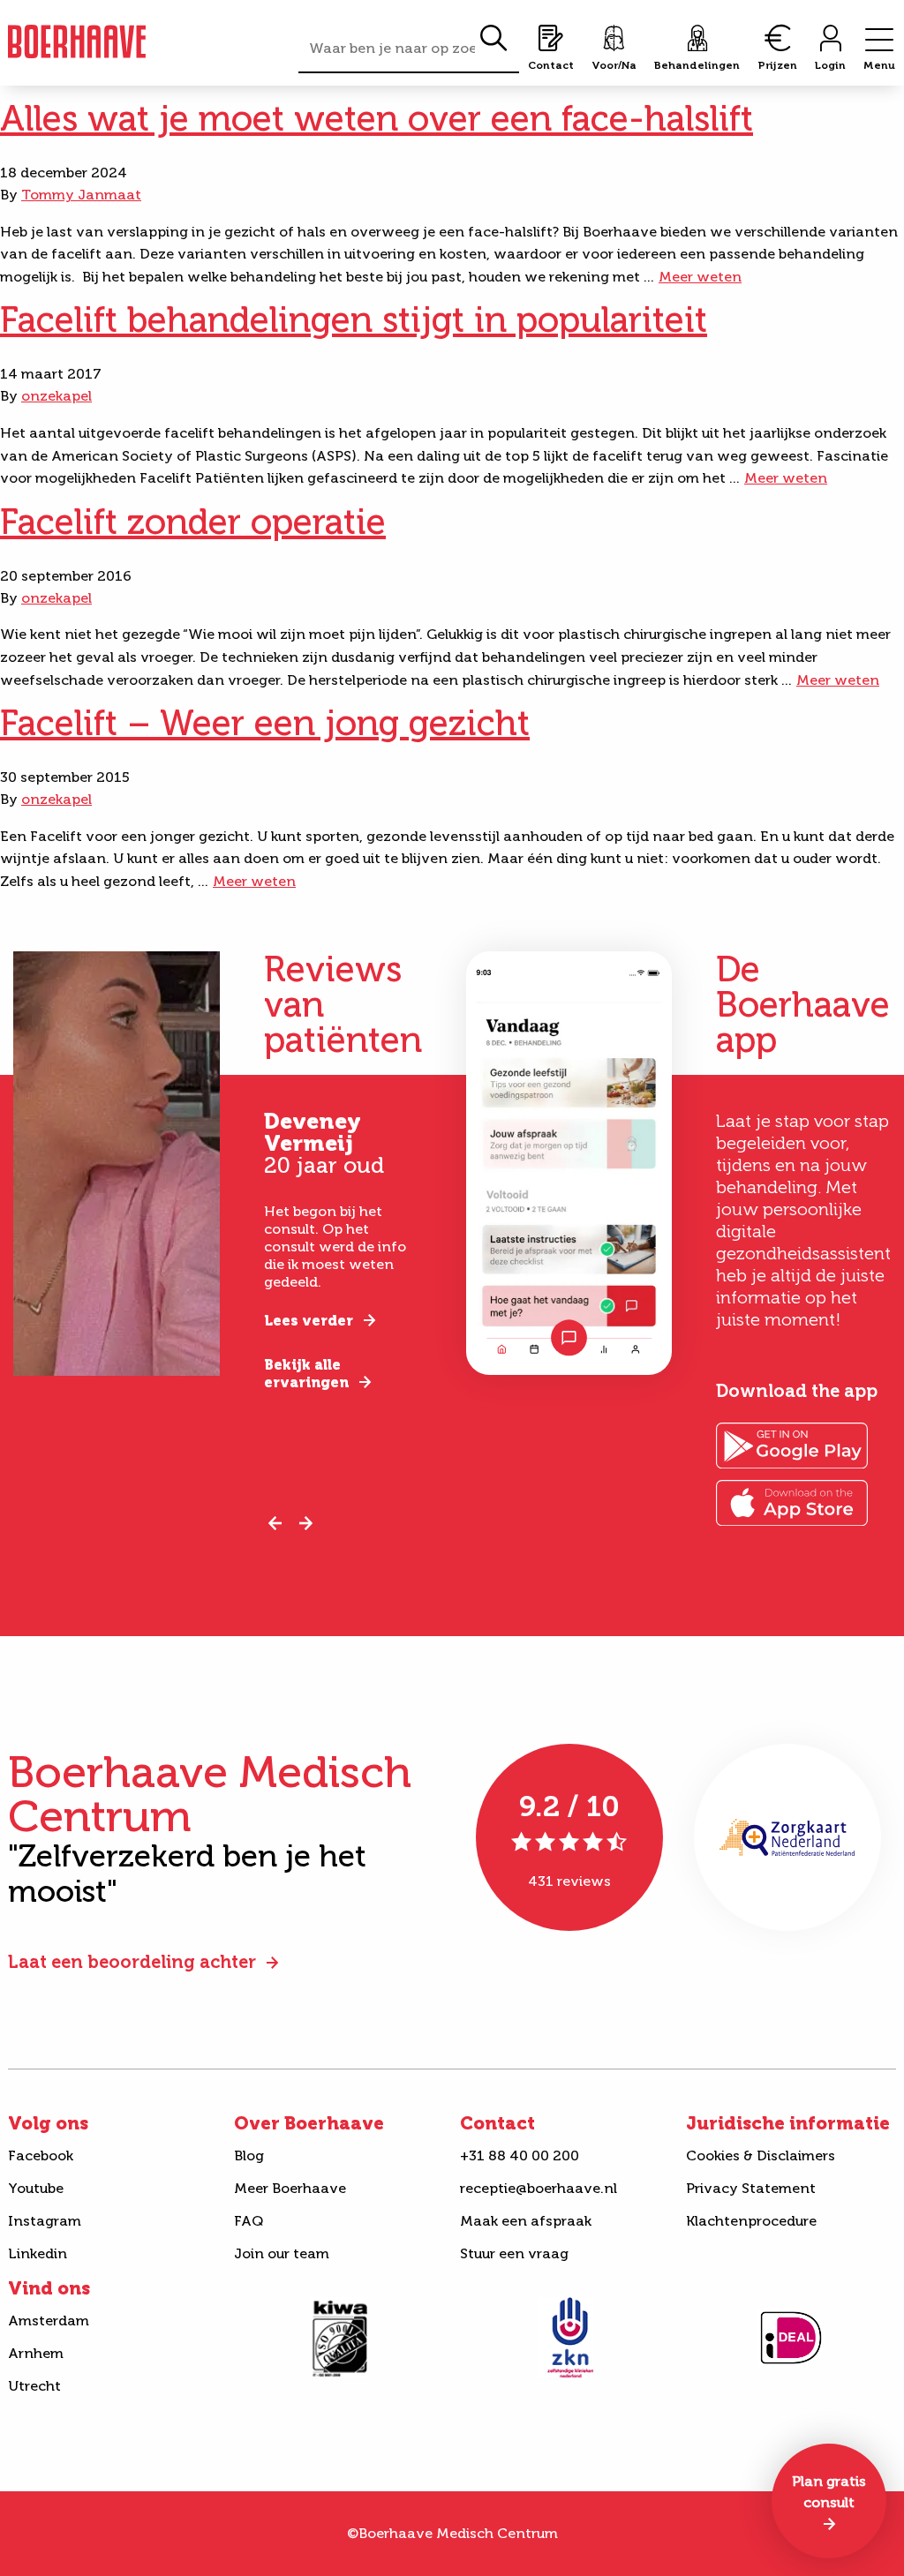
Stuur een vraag (514, 2253)
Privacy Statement (751, 2188)
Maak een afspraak (526, 2221)
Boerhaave (77, 41)
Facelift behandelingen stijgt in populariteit (354, 319)
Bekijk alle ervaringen (306, 1374)
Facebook (41, 2155)
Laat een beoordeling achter (132, 1962)
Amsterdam (49, 2321)
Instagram (45, 2221)
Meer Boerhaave (290, 2188)
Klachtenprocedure (751, 2221)
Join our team (282, 2253)
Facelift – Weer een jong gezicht (265, 723)
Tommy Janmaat (81, 195)
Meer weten (700, 277)
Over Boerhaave (309, 2123)
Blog (249, 2155)
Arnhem (36, 2353)
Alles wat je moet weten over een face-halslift (377, 118)
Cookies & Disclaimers (761, 2155)
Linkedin (38, 2253)
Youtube (36, 2188)
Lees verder (309, 1321)
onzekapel (56, 396)
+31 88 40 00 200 (520, 2155)
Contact (497, 2123)
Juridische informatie (788, 2123)
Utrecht (34, 2386)
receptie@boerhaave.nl (539, 2188)
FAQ (249, 2221)
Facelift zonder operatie (193, 522)
